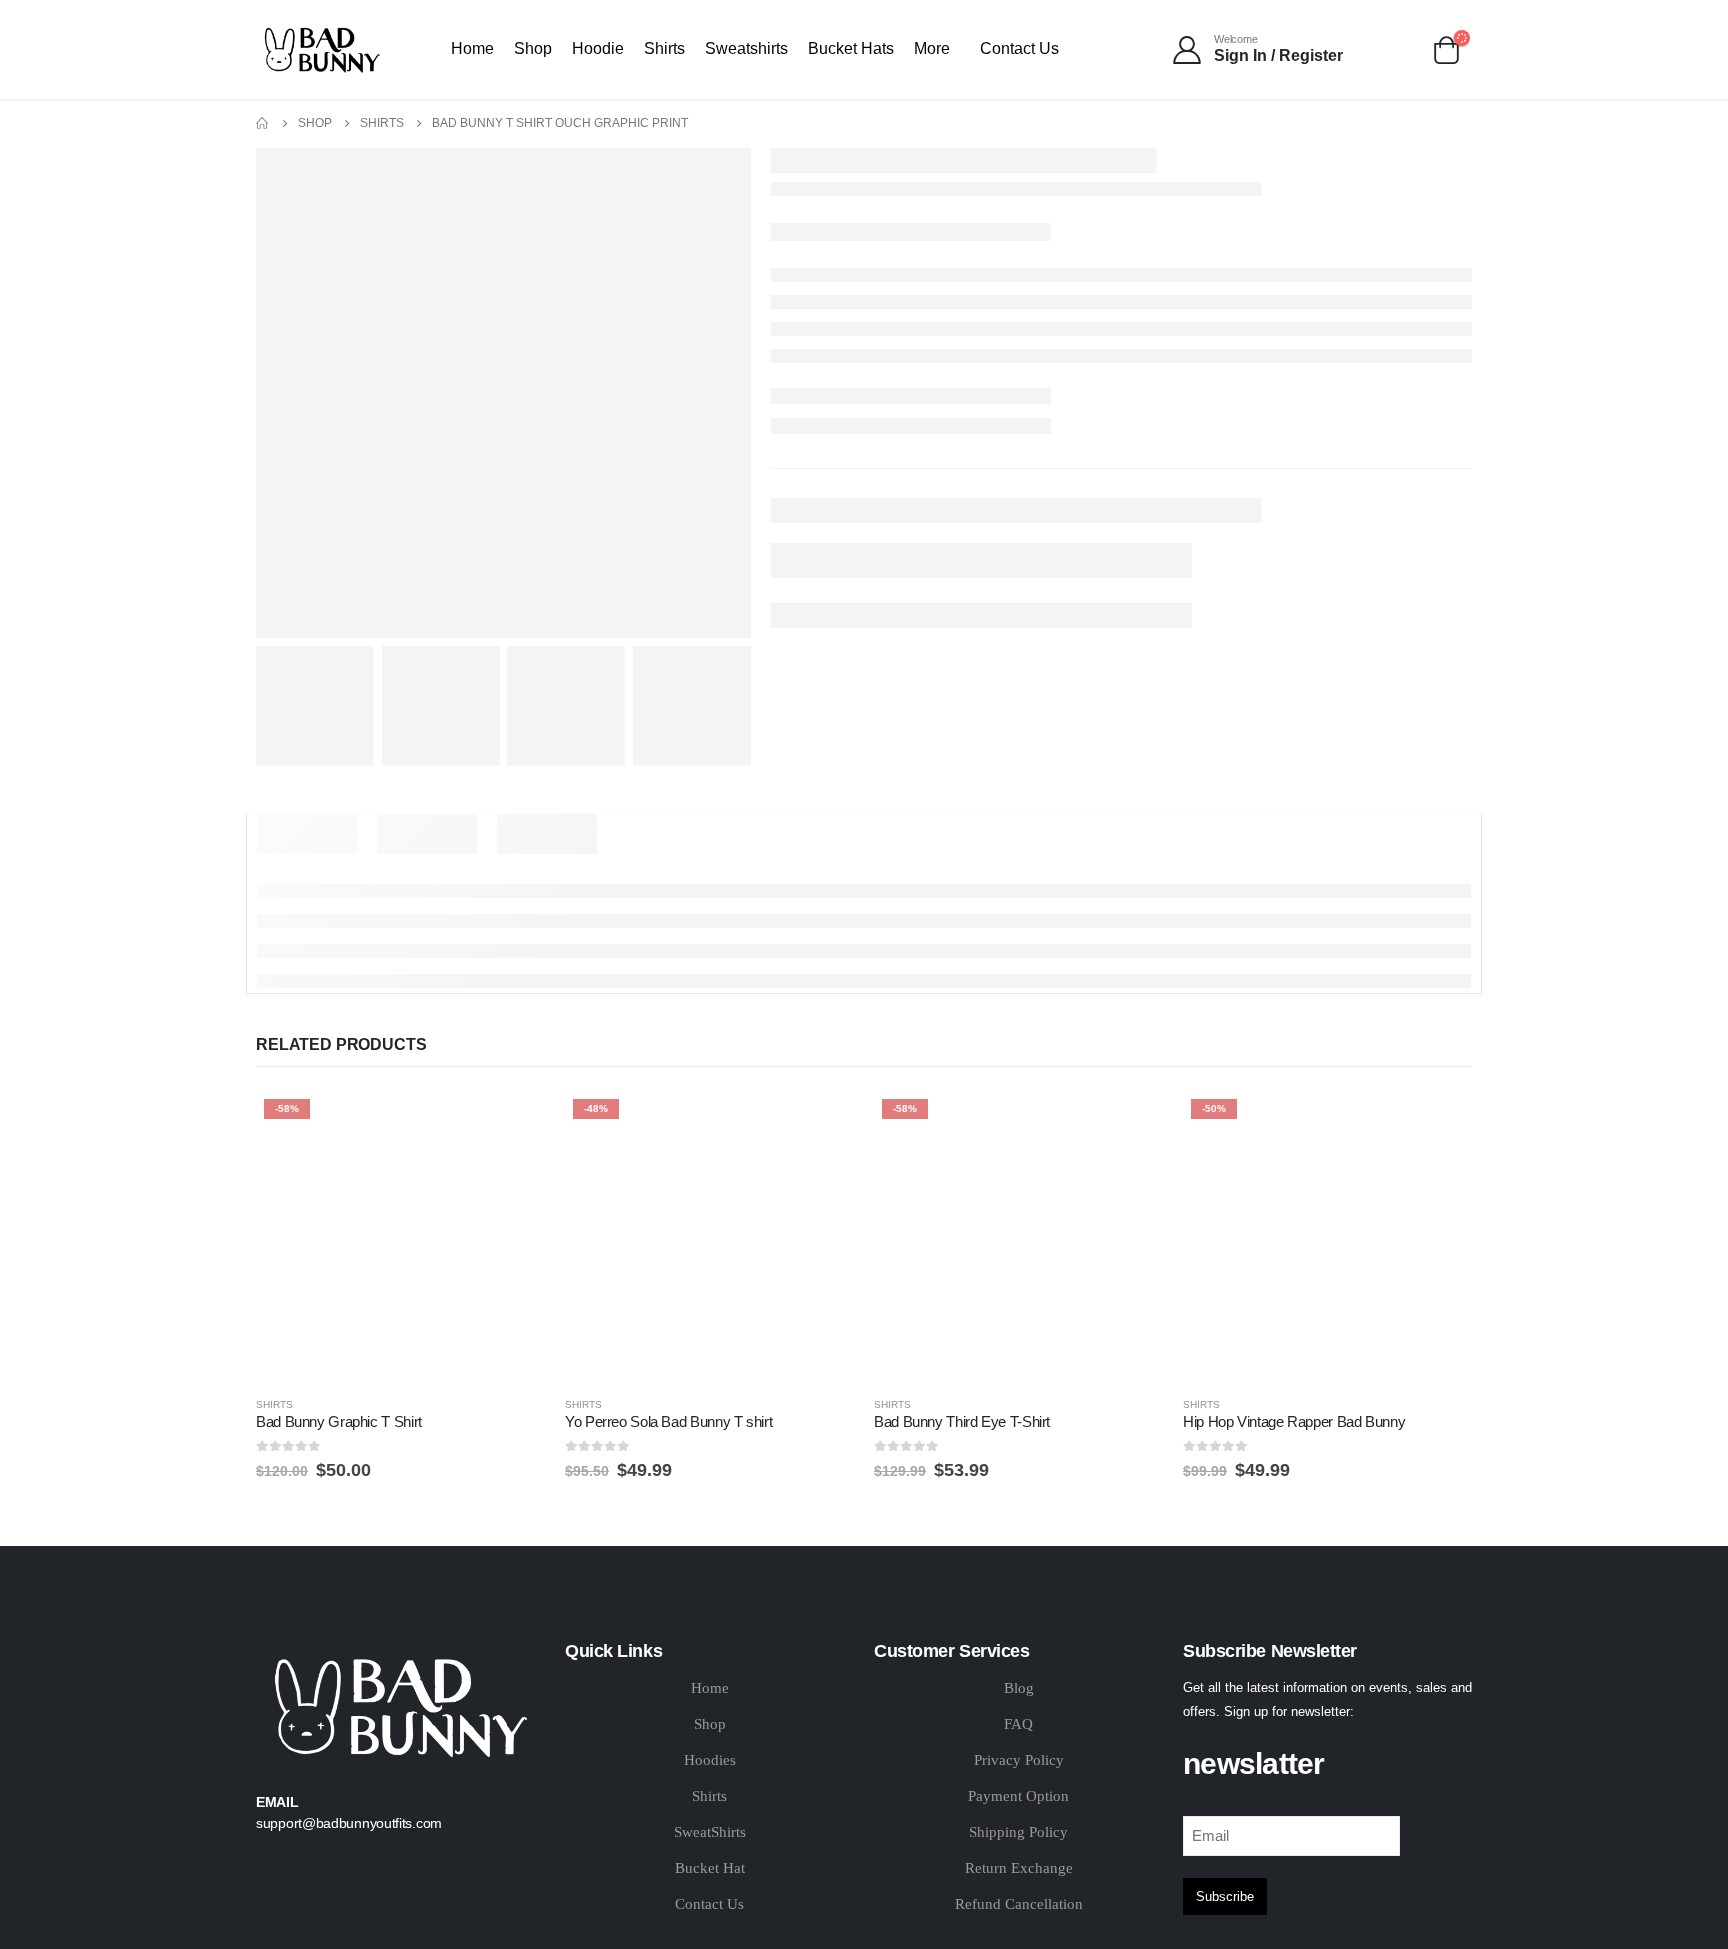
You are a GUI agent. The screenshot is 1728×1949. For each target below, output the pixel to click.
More (932, 48)
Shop (533, 48)
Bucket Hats (851, 48)
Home (472, 48)
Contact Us (1019, 48)
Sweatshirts (746, 48)
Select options (512, 1124)
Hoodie (598, 48)
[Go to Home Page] (263, 123)
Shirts (664, 48)
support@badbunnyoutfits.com (349, 1823)
